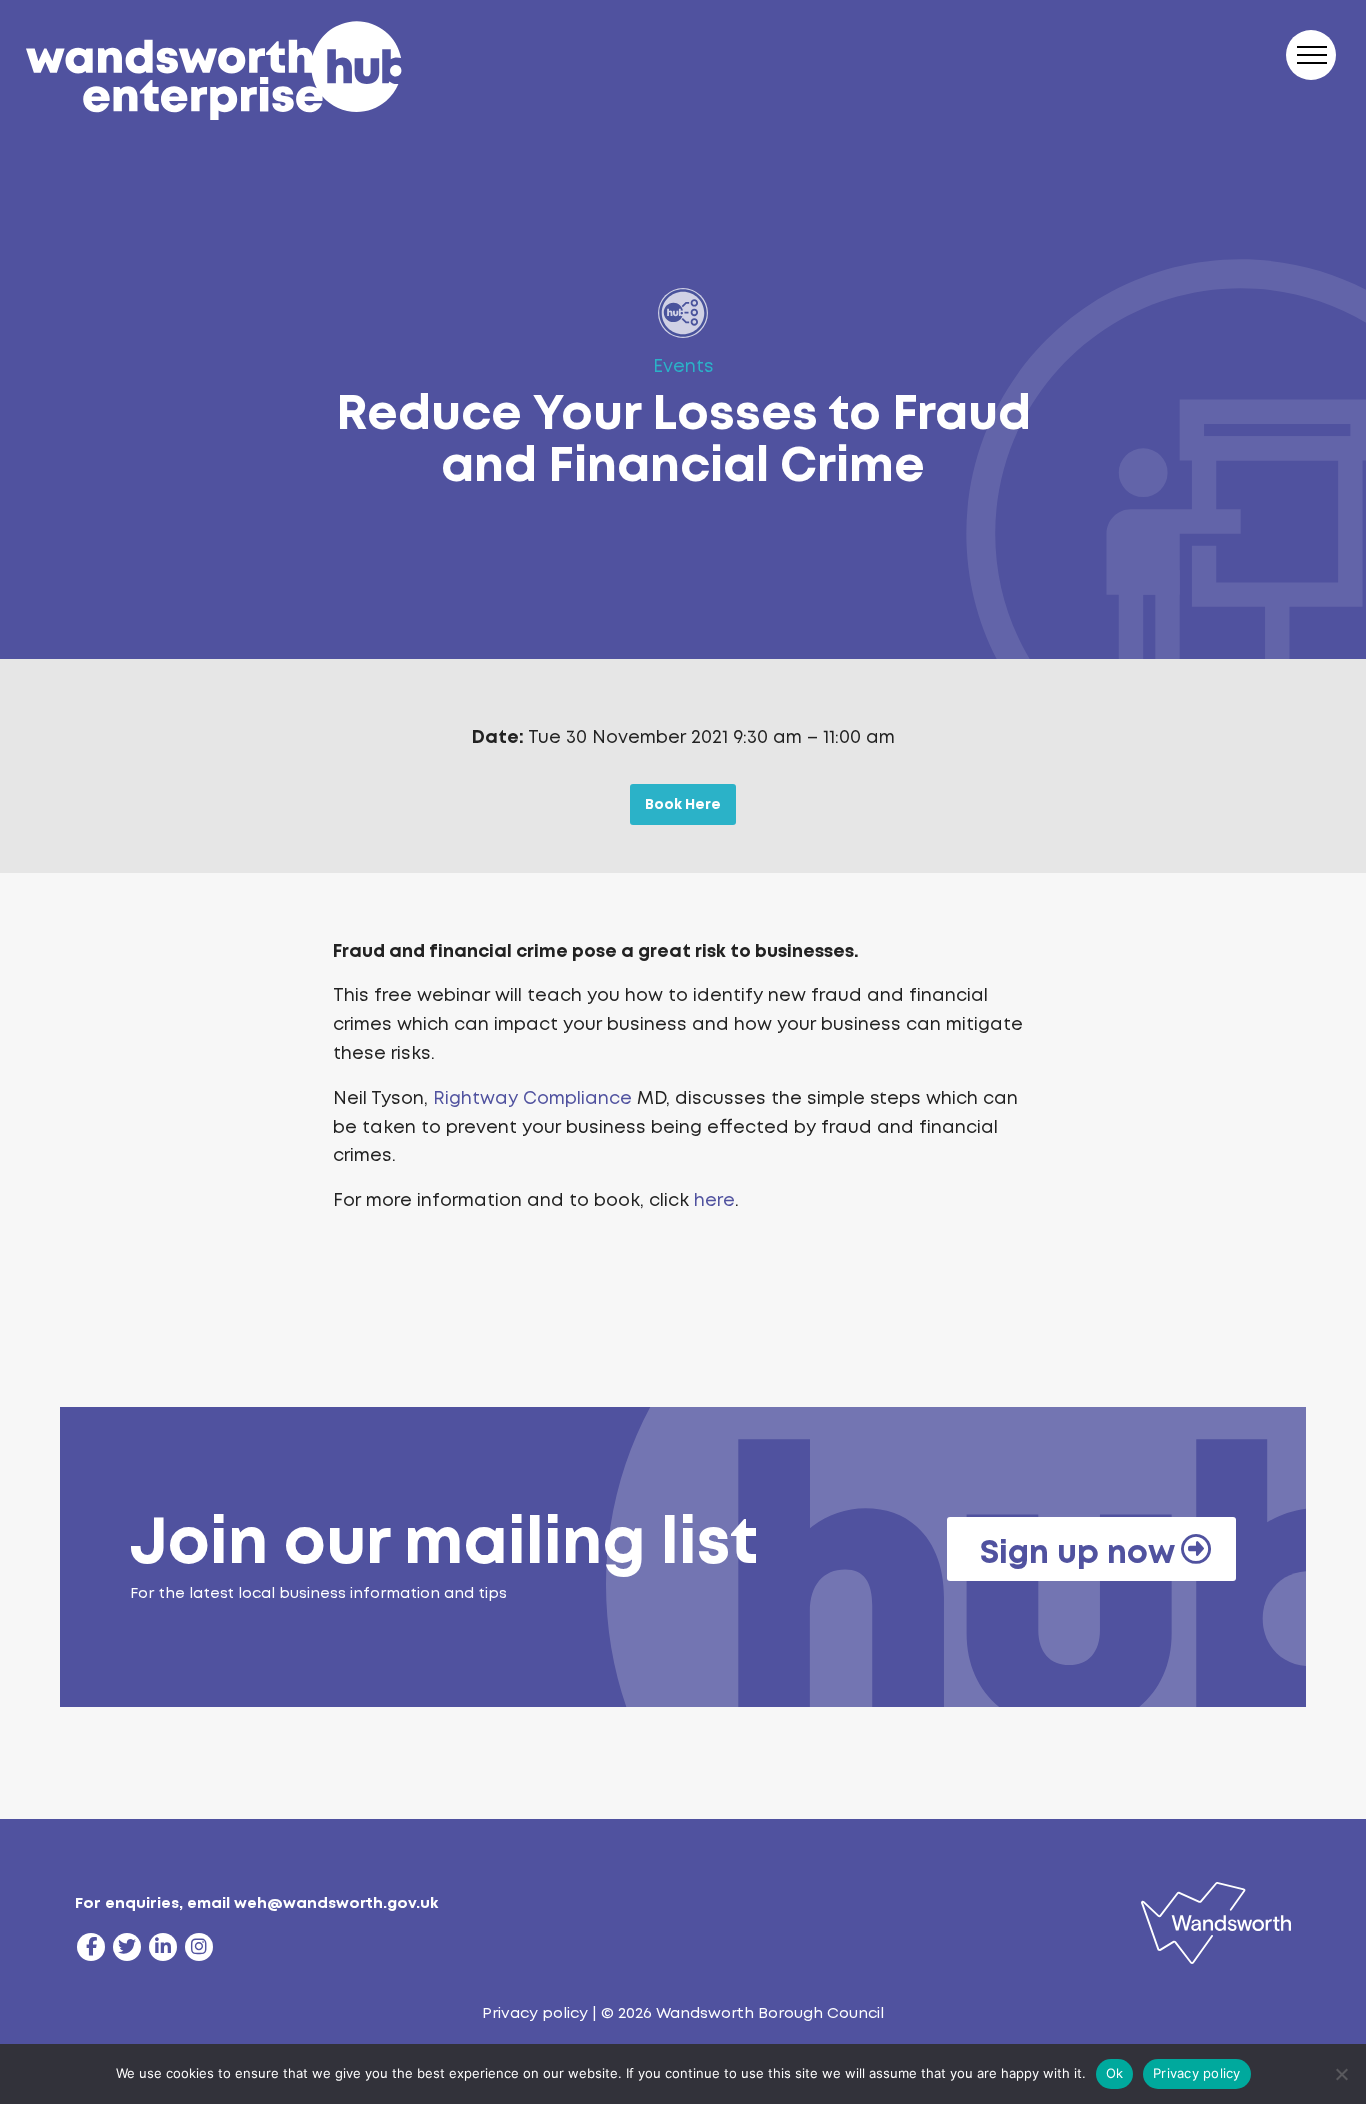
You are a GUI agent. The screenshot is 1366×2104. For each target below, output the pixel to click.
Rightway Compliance (532, 1098)
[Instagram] (199, 1947)
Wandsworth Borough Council (770, 2013)
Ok (1115, 2073)
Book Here (683, 804)
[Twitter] (127, 1947)
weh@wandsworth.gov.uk (336, 1903)
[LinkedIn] (163, 1947)
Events (683, 366)
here (714, 1200)
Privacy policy (535, 2013)
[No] (1341, 2074)
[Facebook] (91, 1947)
